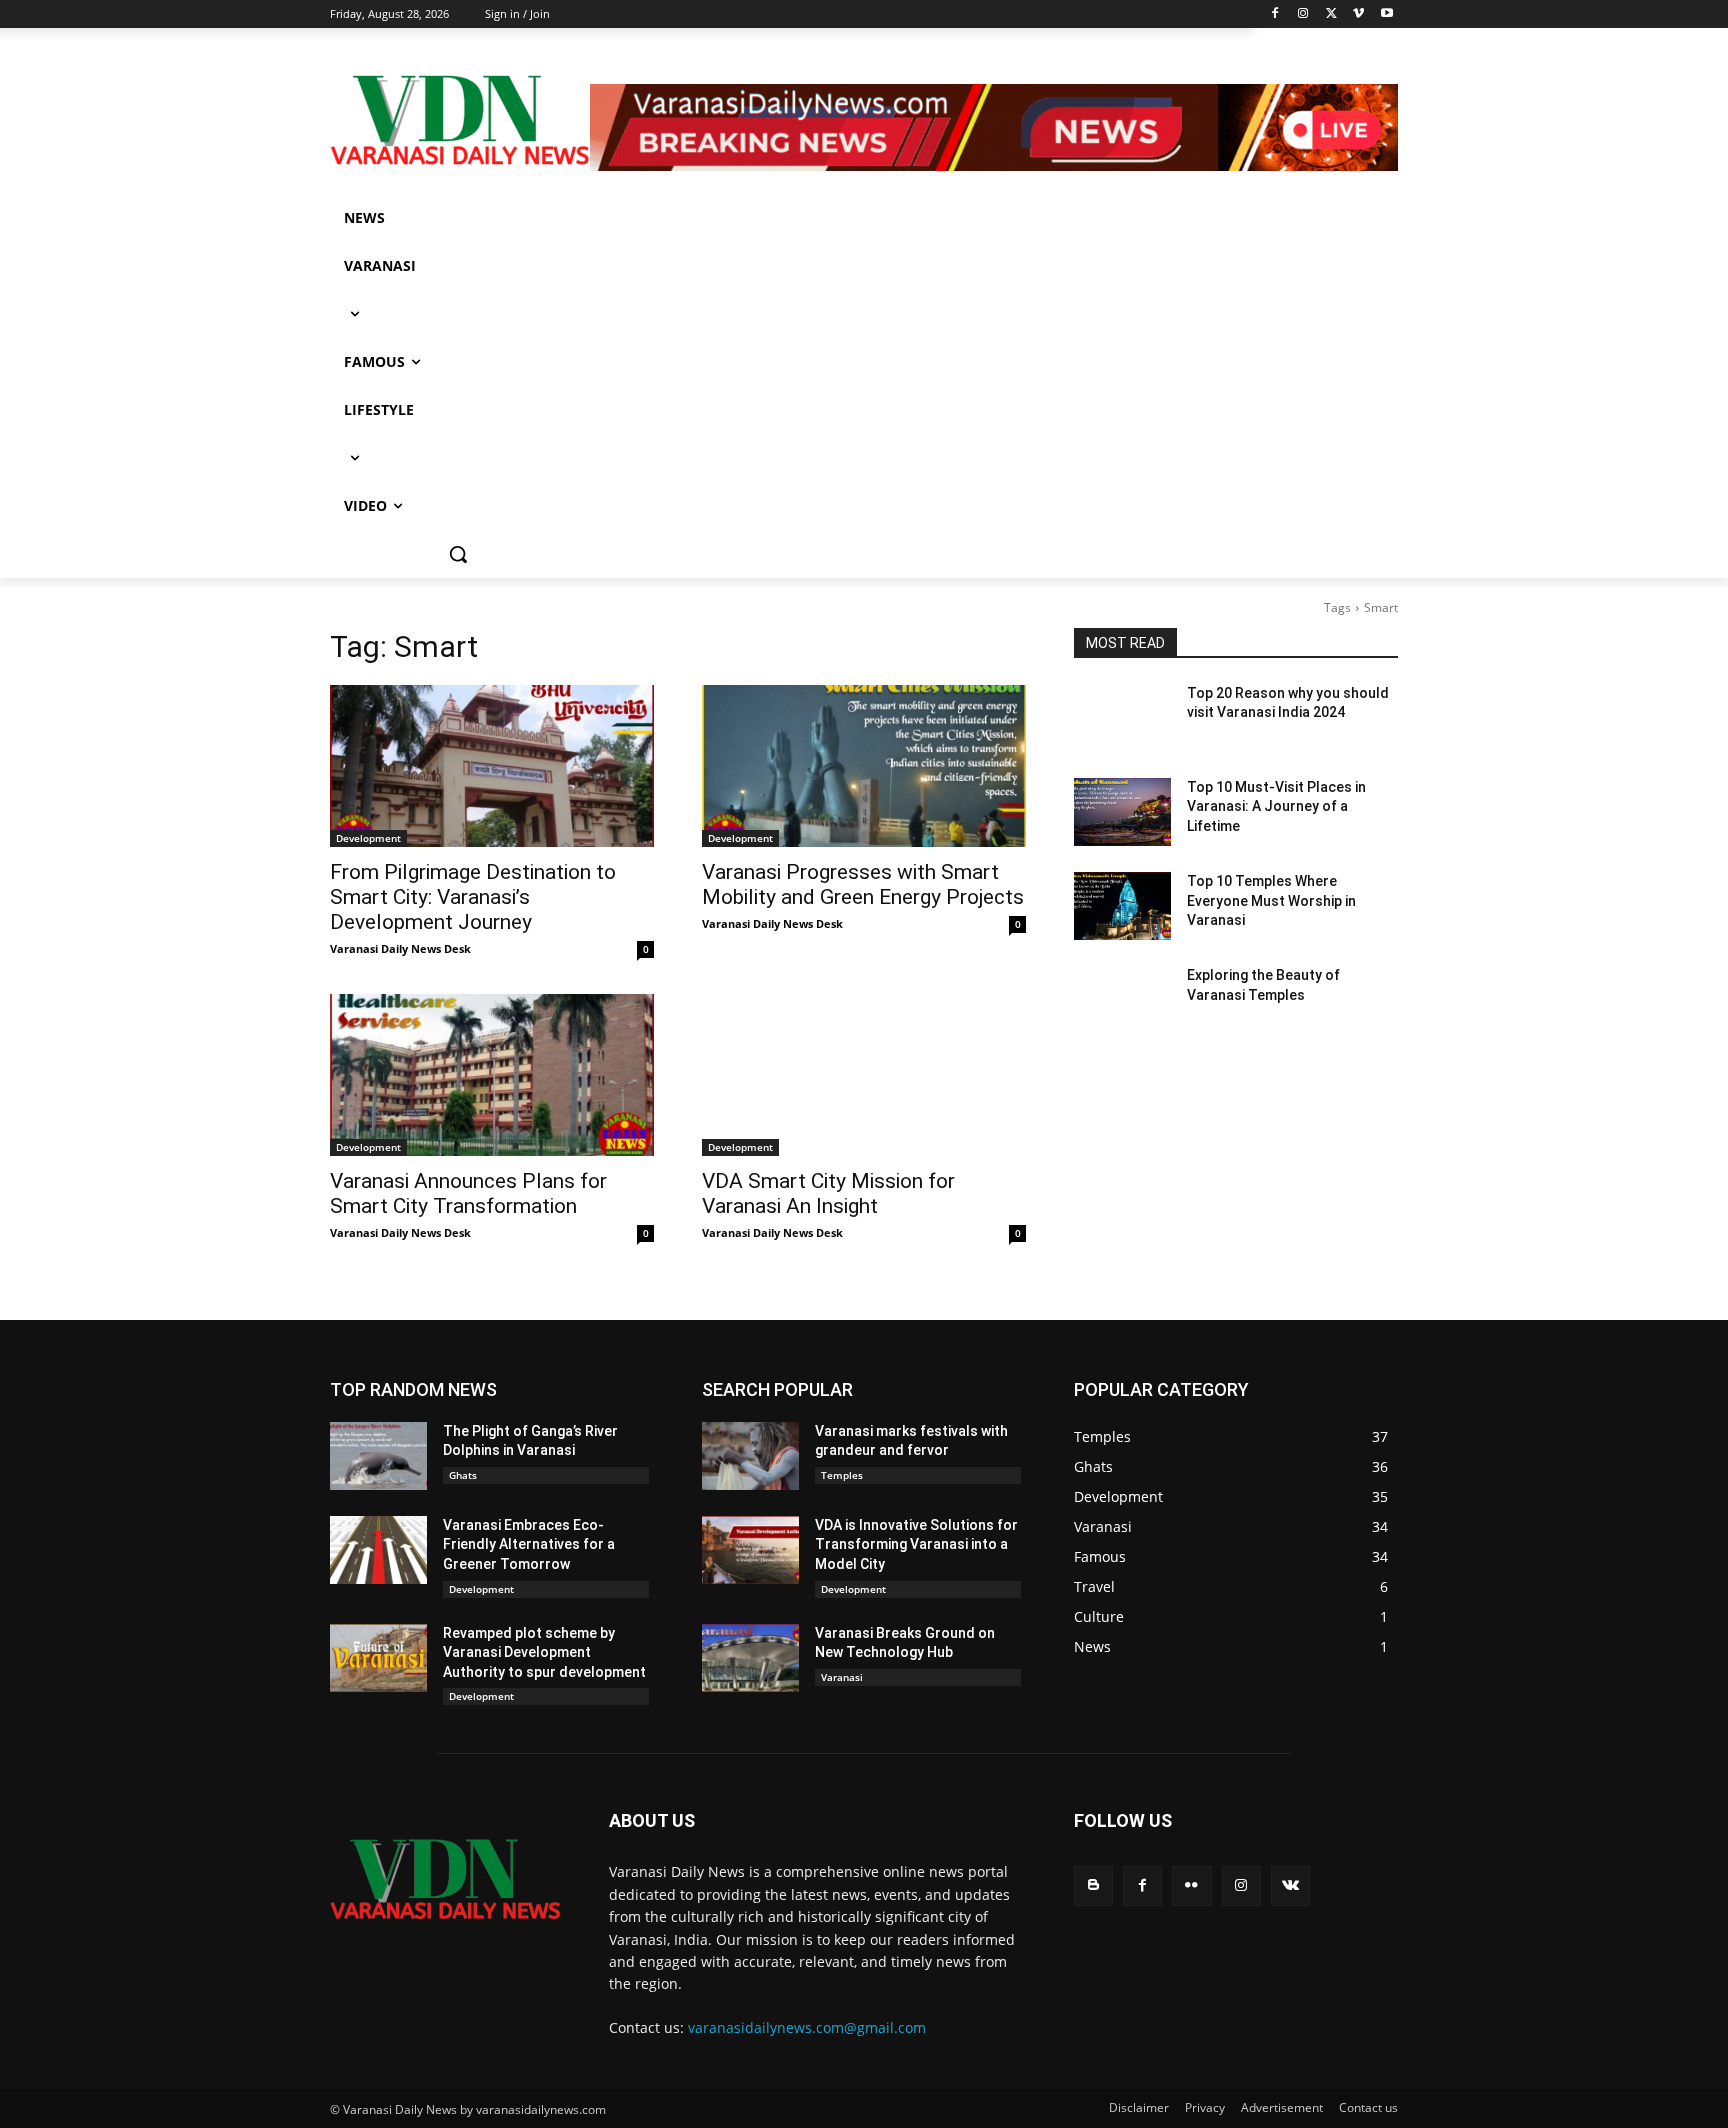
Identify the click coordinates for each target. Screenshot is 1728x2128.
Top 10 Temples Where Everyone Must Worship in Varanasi (1271, 900)
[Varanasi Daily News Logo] (460, 120)
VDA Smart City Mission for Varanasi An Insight (828, 1193)
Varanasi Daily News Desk (400, 948)
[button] (458, 554)
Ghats (463, 1475)
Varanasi (842, 1677)
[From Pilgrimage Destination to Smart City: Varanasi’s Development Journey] (492, 766)
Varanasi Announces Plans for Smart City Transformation (468, 1193)
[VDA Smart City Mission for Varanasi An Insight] (864, 1075)
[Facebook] (1275, 14)
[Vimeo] (1358, 14)
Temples (842, 1475)
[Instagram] (1303, 14)
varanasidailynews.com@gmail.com (807, 2027)
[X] (1331, 14)
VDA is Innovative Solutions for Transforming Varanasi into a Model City (916, 1544)
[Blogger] (1093, 1885)
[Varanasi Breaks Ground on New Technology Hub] (750, 1658)
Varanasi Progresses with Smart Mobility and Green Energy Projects (863, 884)
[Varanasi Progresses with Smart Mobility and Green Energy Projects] (864, 766)
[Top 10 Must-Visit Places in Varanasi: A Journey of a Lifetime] (1122, 812)
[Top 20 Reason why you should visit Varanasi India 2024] (1122, 718)
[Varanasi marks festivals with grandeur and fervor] (750, 1456)
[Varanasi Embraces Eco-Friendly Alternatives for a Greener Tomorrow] (378, 1550)
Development (368, 838)
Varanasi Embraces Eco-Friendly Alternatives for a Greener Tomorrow (529, 1544)
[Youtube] (1386, 14)
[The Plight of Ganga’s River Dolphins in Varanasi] (378, 1456)
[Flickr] (1191, 1885)
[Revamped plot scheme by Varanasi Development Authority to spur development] (378, 1658)
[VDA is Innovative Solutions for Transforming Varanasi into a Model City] (750, 1550)
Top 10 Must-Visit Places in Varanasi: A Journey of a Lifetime (1276, 806)
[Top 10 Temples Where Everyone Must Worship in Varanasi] (1122, 906)
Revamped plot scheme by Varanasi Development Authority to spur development (544, 1652)
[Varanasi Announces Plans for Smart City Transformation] (492, 1075)
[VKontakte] (1290, 1885)
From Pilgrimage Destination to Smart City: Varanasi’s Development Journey (473, 897)
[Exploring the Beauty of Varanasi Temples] (1122, 1000)
